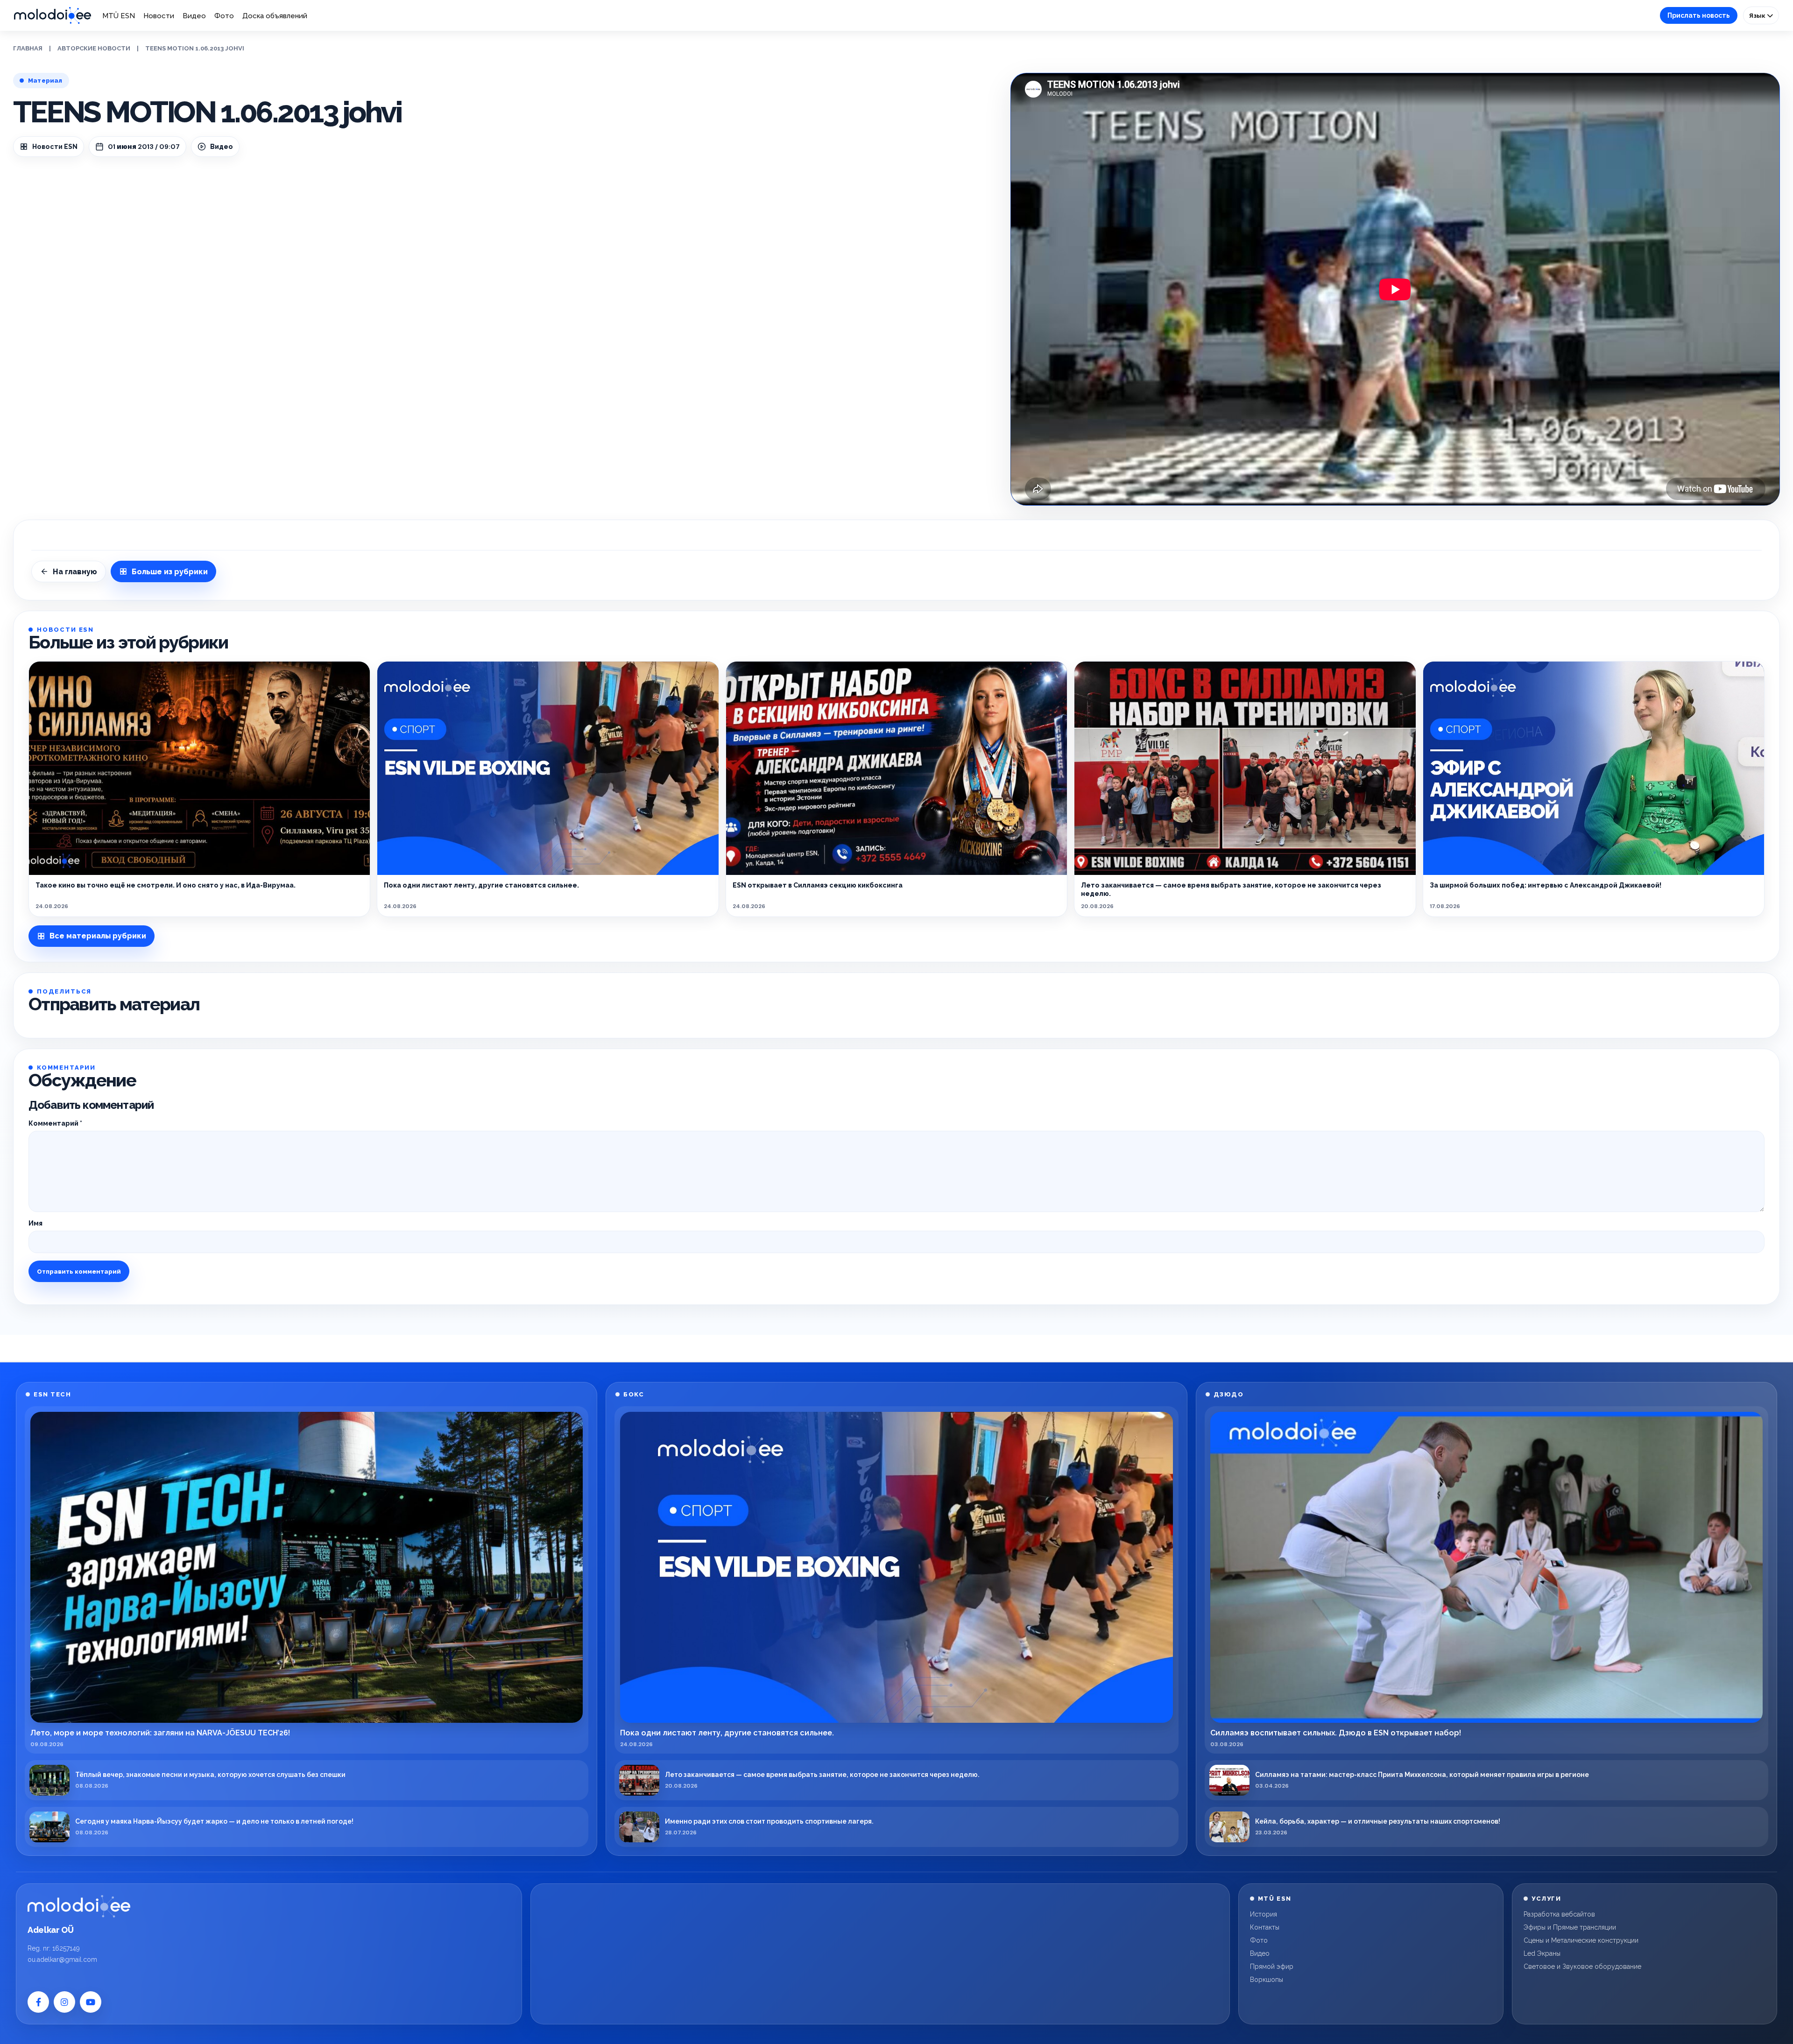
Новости (159, 16)
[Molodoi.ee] (79, 1906)
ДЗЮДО (1229, 1394)
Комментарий (55, 1123)
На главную (75, 572)
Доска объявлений (275, 16)
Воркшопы (1267, 1980)
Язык (1758, 15)
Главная (28, 48)
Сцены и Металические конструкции (1581, 1940)
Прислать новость (1699, 15)
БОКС (634, 1394)
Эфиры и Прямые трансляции (1570, 1927)
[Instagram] (64, 2002)
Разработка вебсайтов (1559, 1914)
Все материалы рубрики (98, 936)
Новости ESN (55, 147)
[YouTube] (91, 2002)
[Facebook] (38, 2002)
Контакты (1265, 1927)
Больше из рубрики (170, 572)
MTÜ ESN (119, 16)
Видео (194, 16)
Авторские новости (94, 48)
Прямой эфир (1272, 1966)
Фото (224, 16)
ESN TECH (52, 1394)
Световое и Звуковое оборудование (1582, 1966)
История (1264, 1914)
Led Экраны (1542, 1953)
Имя (35, 1223)
